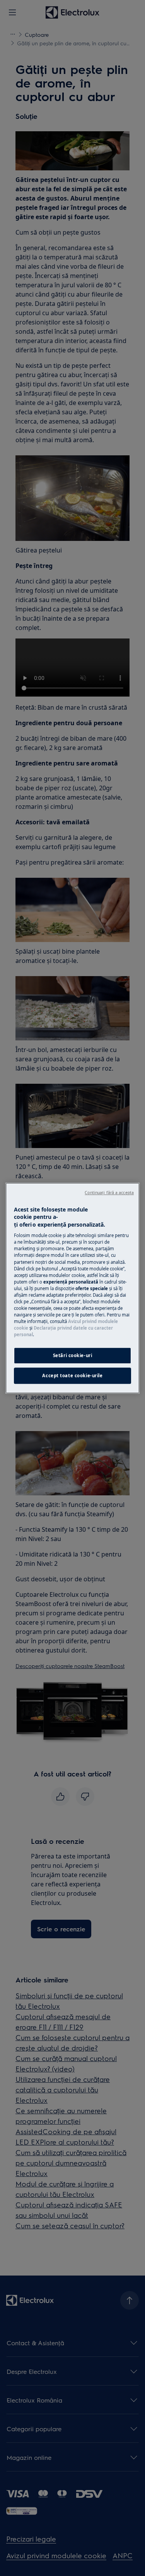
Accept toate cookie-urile (72, 1376)
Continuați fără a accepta (109, 1193)
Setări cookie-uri (73, 1355)
